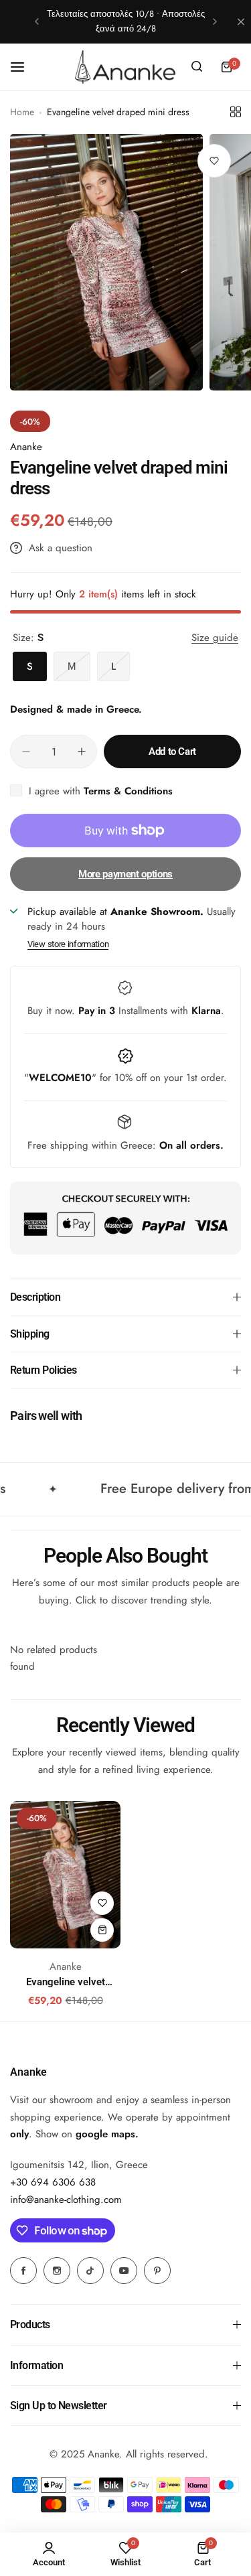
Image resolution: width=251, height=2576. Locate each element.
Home (22, 112)
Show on (85, 2134)
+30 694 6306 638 (53, 2182)
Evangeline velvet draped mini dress (65, 1982)
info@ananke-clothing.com (66, 2200)
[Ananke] (125, 67)
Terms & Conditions (128, 791)
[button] (37, 21)
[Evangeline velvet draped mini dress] (65, 1875)
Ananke (26, 447)
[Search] (197, 67)
